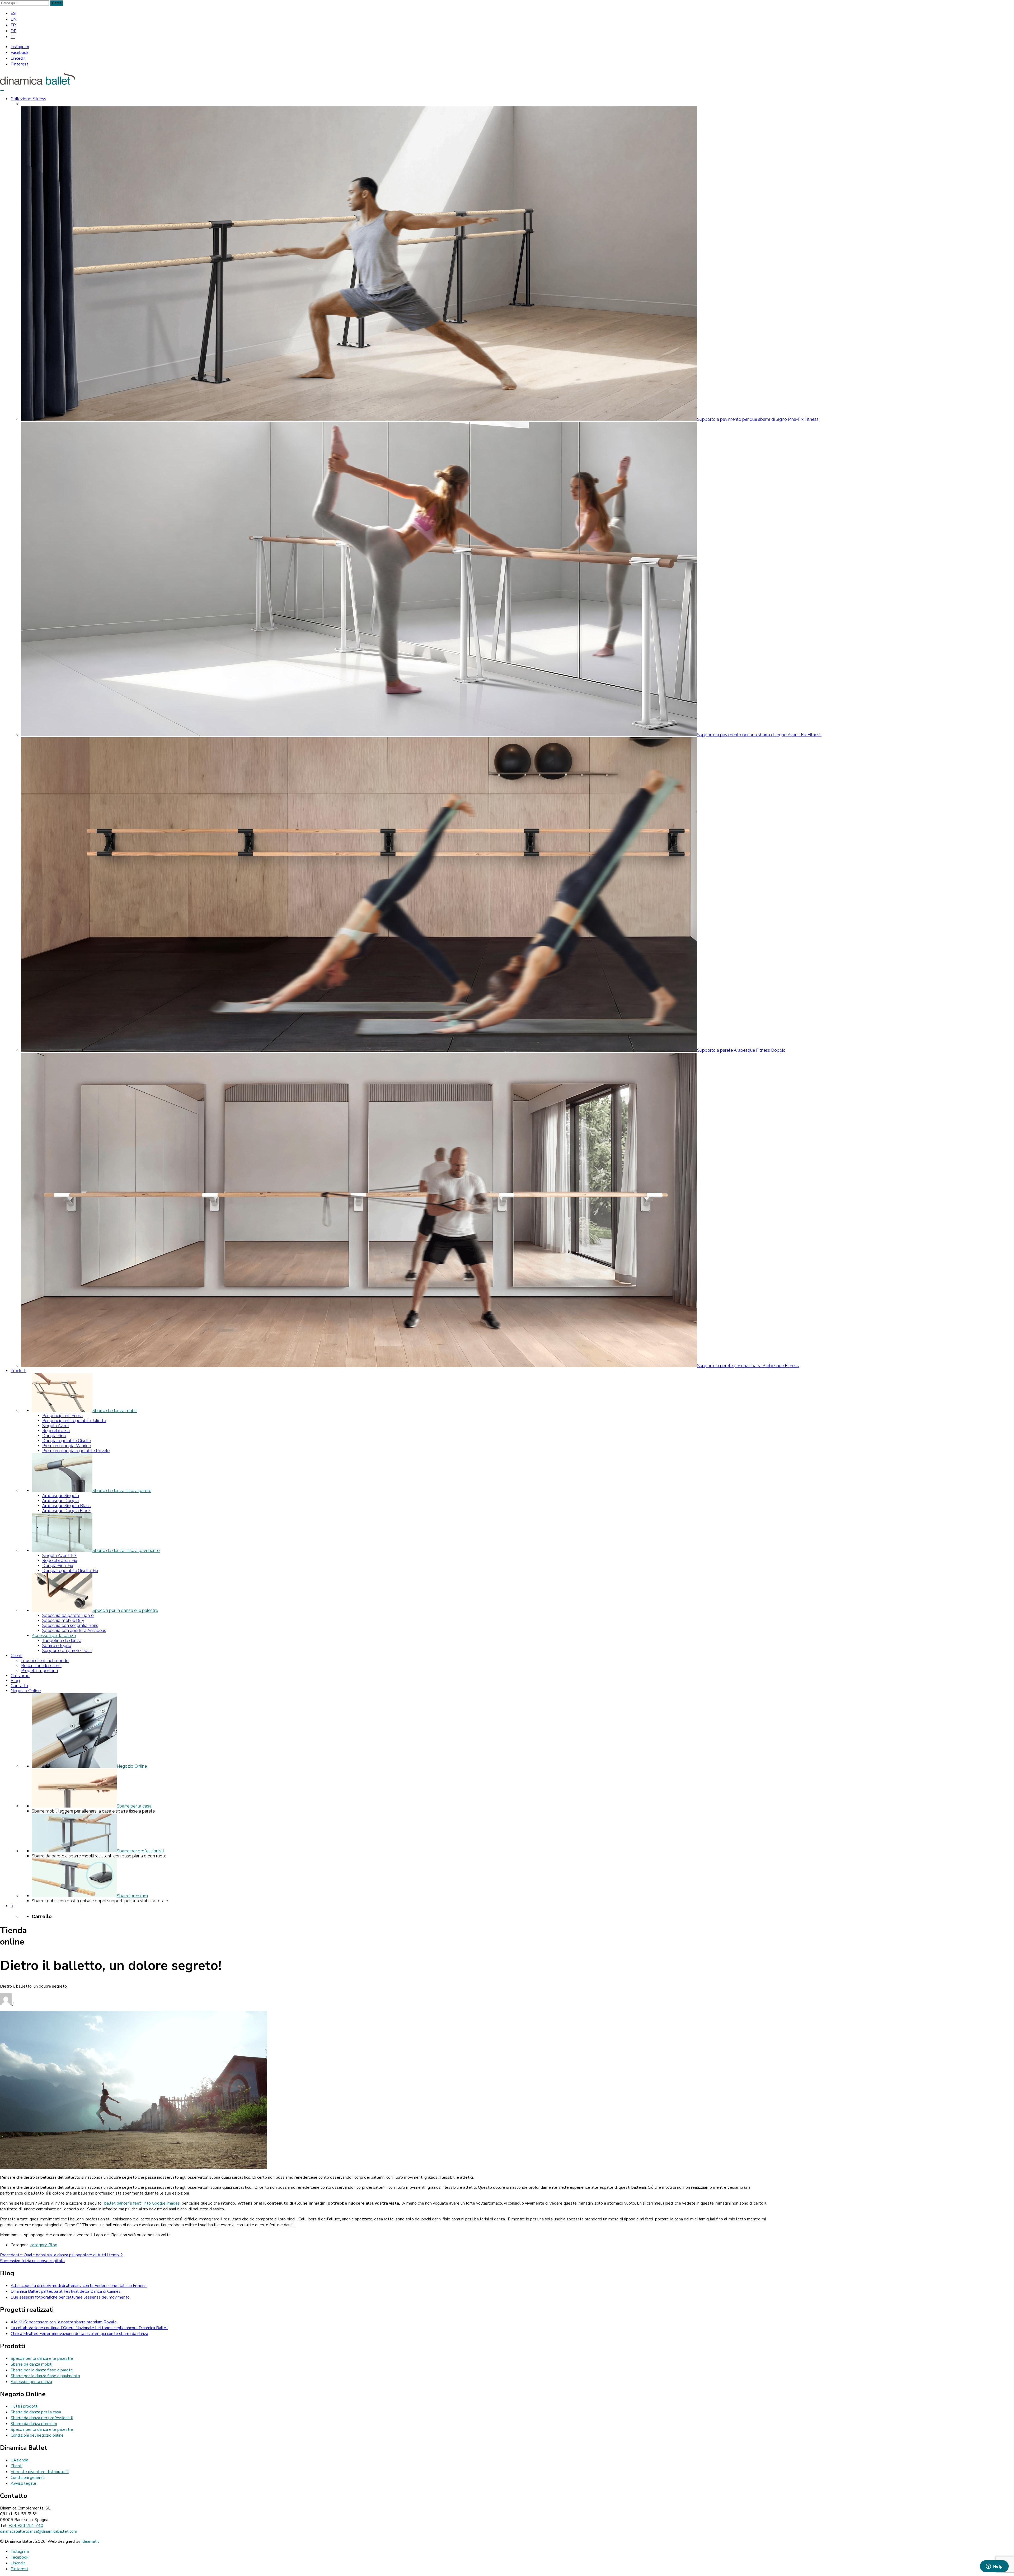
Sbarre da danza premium (34, 2424)
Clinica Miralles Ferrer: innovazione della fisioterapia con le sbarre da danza (79, 2334)
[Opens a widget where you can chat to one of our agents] (994, 2567)
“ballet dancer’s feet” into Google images (141, 2203)
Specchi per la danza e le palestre (42, 2358)
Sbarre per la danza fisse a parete (42, 2370)
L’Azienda (19, 2460)
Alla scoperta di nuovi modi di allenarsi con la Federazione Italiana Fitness (79, 2286)
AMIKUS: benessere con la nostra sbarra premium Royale (64, 2322)
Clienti (17, 2466)
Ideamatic (90, 2541)
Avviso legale (23, 2483)
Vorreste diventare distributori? (40, 2472)
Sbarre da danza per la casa (36, 2412)
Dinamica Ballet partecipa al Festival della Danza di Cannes (66, 2291)
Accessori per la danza (31, 2382)
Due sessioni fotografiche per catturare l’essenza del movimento (70, 2297)
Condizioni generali (28, 2478)
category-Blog (44, 2245)
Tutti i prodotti (24, 2406)
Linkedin (18, 58)
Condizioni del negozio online (37, 2435)
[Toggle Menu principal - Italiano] (2, 91)
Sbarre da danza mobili (31, 2364)
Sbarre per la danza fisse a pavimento (45, 2376)
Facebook (20, 53)
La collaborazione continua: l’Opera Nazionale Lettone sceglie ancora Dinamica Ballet (89, 2328)
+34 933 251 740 (26, 2526)
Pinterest (19, 64)
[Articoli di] (6, 2004)
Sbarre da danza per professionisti (42, 2418)
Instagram (20, 47)
